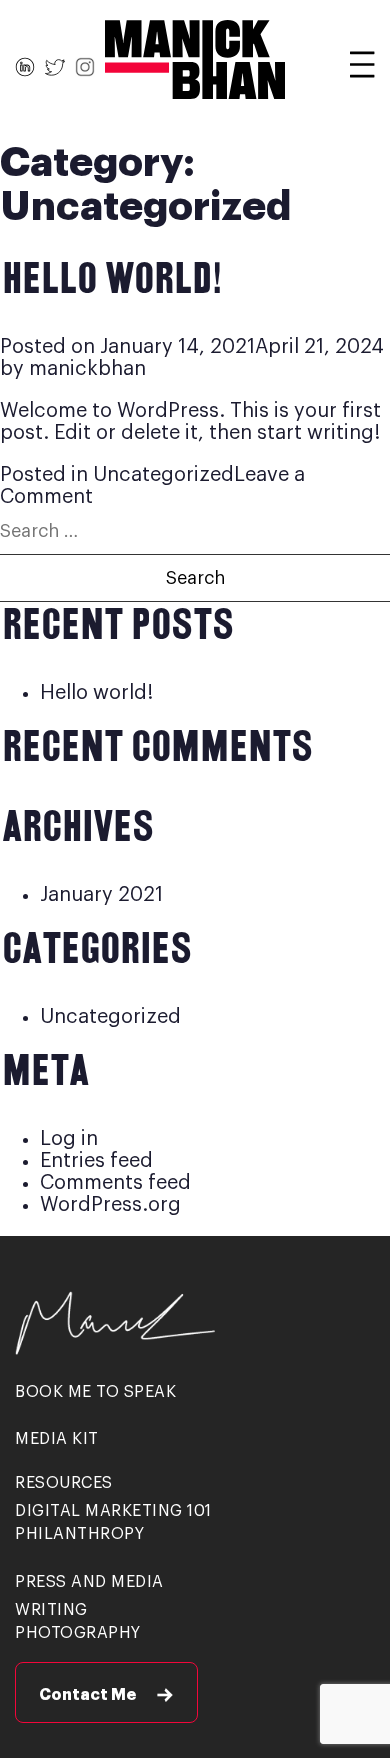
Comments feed (115, 1183)
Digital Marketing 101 (113, 1511)
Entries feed (96, 1161)
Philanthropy (79, 1534)
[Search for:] (195, 531)
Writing (51, 1610)
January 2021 (101, 895)
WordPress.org (110, 1205)
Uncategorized (163, 475)
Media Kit (57, 1439)
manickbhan (87, 369)
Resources (64, 1483)
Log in (69, 1139)
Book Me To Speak (95, 1392)
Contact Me (87, 1695)
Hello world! (110, 281)
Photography (78, 1633)
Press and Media (89, 1582)
